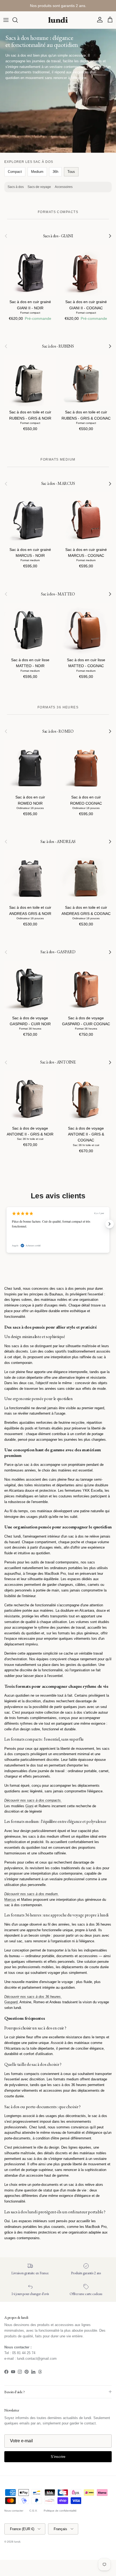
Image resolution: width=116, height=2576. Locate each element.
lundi (17, 2542)
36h (55, 172)
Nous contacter (14, 2511)
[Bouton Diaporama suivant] (110, 1224)
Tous (71, 172)
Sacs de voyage (39, 187)
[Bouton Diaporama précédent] (6, 1224)
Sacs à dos (16, 187)
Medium (37, 172)
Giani (29, 1806)
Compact (15, 172)
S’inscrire (58, 2457)
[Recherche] (18, 20)
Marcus (10, 1900)
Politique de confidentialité (60, 2511)
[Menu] (6, 20)
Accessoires (64, 187)
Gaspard (11, 2002)
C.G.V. (33, 2511)
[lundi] (58, 20)
